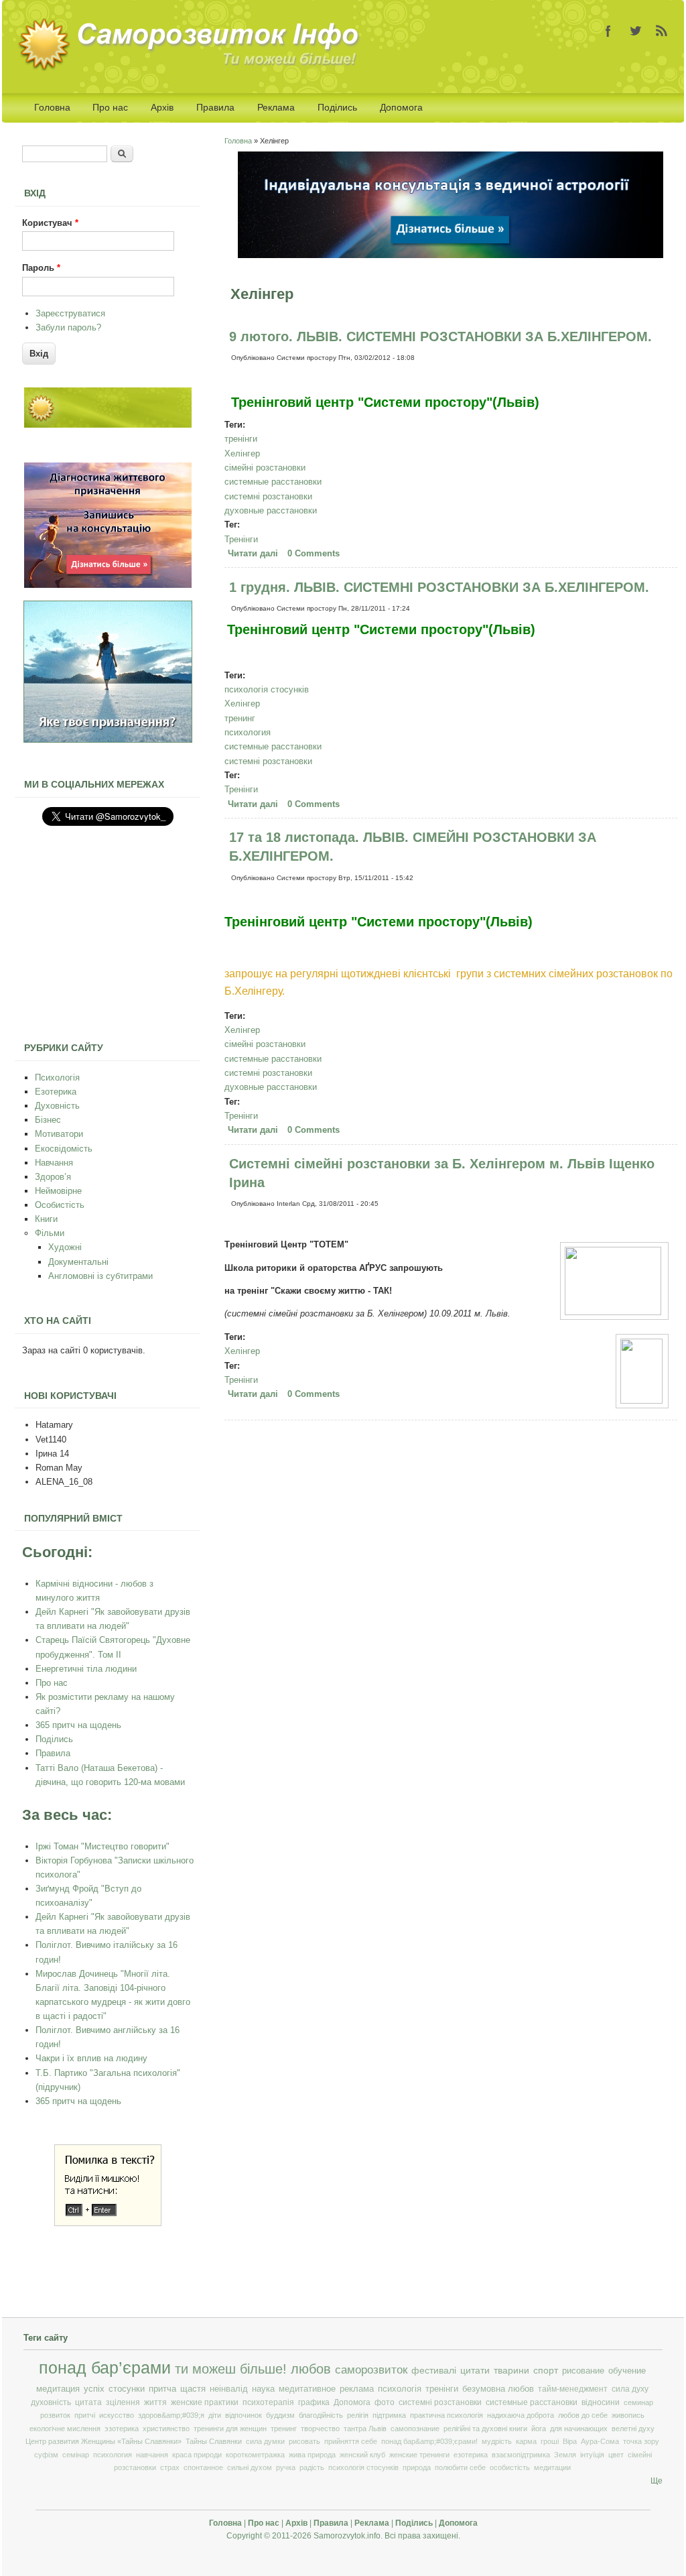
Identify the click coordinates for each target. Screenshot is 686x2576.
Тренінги (241, 539)
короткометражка (255, 2455)
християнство (166, 2429)
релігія (358, 2415)
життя (155, 2402)
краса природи (197, 2455)
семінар (76, 2455)
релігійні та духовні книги (485, 2429)
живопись (628, 2415)
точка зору (641, 2441)
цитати (475, 2370)
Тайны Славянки (214, 2441)
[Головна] (193, 68)
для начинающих (579, 2429)
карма (526, 2441)
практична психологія (447, 2415)
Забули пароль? (68, 327)
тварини (511, 2370)
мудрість (497, 2441)
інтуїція (592, 2455)
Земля (565, 2455)
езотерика (471, 2455)
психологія (400, 2389)
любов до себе (583, 2415)
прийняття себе (351, 2441)
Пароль (41, 268)
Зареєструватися (70, 313)
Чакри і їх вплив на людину (91, 2058)
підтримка (389, 2415)
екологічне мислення (65, 2429)
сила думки (265, 2441)
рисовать (304, 2441)
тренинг (240, 718)
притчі (85, 2415)
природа (417, 2467)
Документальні (78, 1262)
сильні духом (250, 2467)
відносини (601, 2402)
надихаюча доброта (521, 2415)
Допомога (401, 107)
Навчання (54, 1163)
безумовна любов (498, 2389)
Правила (215, 107)
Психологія (57, 1078)
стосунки (127, 2389)
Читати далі (255, 553)
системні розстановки (268, 496)
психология (248, 732)
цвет (616, 2455)
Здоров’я (53, 1177)
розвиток (55, 2415)
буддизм (280, 2415)
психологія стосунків (267, 689)
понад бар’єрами (105, 2368)
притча (162, 2389)
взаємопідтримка (521, 2455)
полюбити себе (460, 2467)
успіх (94, 2389)
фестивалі (434, 2370)
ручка (286, 2467)
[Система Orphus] (108, 2223)
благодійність (321, 2415)
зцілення (123, 2402)
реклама (357, 2389)
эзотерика (122, 2429)
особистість (510, 2467)
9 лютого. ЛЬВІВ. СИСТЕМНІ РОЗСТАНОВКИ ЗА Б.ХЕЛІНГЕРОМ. (440, 336)
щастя (193, 2389)
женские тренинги (419, 2455)
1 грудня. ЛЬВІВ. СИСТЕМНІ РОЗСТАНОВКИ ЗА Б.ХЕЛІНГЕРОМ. (439, 587)
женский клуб (362, 2455)
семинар (638, 2402)
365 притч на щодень (78, 1725)
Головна (52, 107)
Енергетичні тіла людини (86, 1669)
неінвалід (229, 2389)
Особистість (60, 1205)
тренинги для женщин (230, 2429)
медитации (552, 2467)
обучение (627, 2371)
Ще (657, 2481)
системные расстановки (273, 482)
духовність (51, 2402)
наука (263, 2389)
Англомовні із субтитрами (100, 1276)
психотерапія (268, 2402)
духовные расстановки (271, 510)
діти (215, 2415)
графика (314, 2402)
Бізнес (48, 1120)
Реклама (276, 107)
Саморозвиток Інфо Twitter (635, 31)
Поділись (337, 107)
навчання (152, 2455)
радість (312, 2467)
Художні (65, 1247)
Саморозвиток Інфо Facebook (608, 31)
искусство (117, 2415)
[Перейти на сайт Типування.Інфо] (108, 740)
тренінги (241, 439)
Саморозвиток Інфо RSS (662, 31)
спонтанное (203, 2467)
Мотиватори (59, 1134)
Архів (162, 107)
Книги (46, 1219)
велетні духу (633, 2429)
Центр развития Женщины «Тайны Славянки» (104, 2441)
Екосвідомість (64, 1149)
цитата (88, 2402)
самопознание (415, 2429)
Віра (570, 2441)
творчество (320, 2429)
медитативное (307, 2389)
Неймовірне (58, 1191)
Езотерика (56, 1092)
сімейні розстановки (265, 468)
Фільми (50, 1233)
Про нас (110, 107)
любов (311, 2369)
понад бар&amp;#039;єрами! (429, 2441)
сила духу (630, 2389)
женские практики (205, 2402)
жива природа (312, 2455)
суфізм (46, 2455)
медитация (58, 2389)
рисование (583, 2371)
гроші (550, 2441)
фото (385, 2402)
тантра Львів (365, 2429)
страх (170, 2467)
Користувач (50, 223)
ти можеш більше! (231, 2369)
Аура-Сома (600, 2441)
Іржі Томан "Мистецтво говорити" (102, 1846)
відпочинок (244, 2415)
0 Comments (314, 553)
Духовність (57, 1106)
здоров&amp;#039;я (171, 2415)
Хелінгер (242, 453)
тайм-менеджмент (573, 2389)
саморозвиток (371, 2370)
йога (539, 2429)
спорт (546, 2370)
